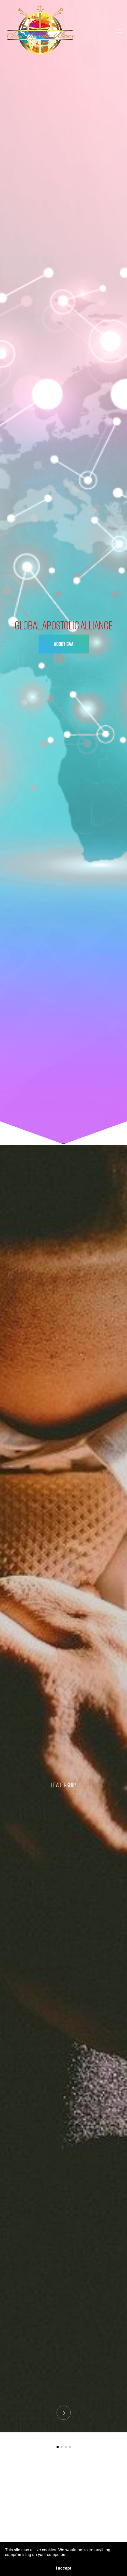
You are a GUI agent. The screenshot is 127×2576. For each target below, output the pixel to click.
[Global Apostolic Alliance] (40, 30)
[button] (64, 644)
